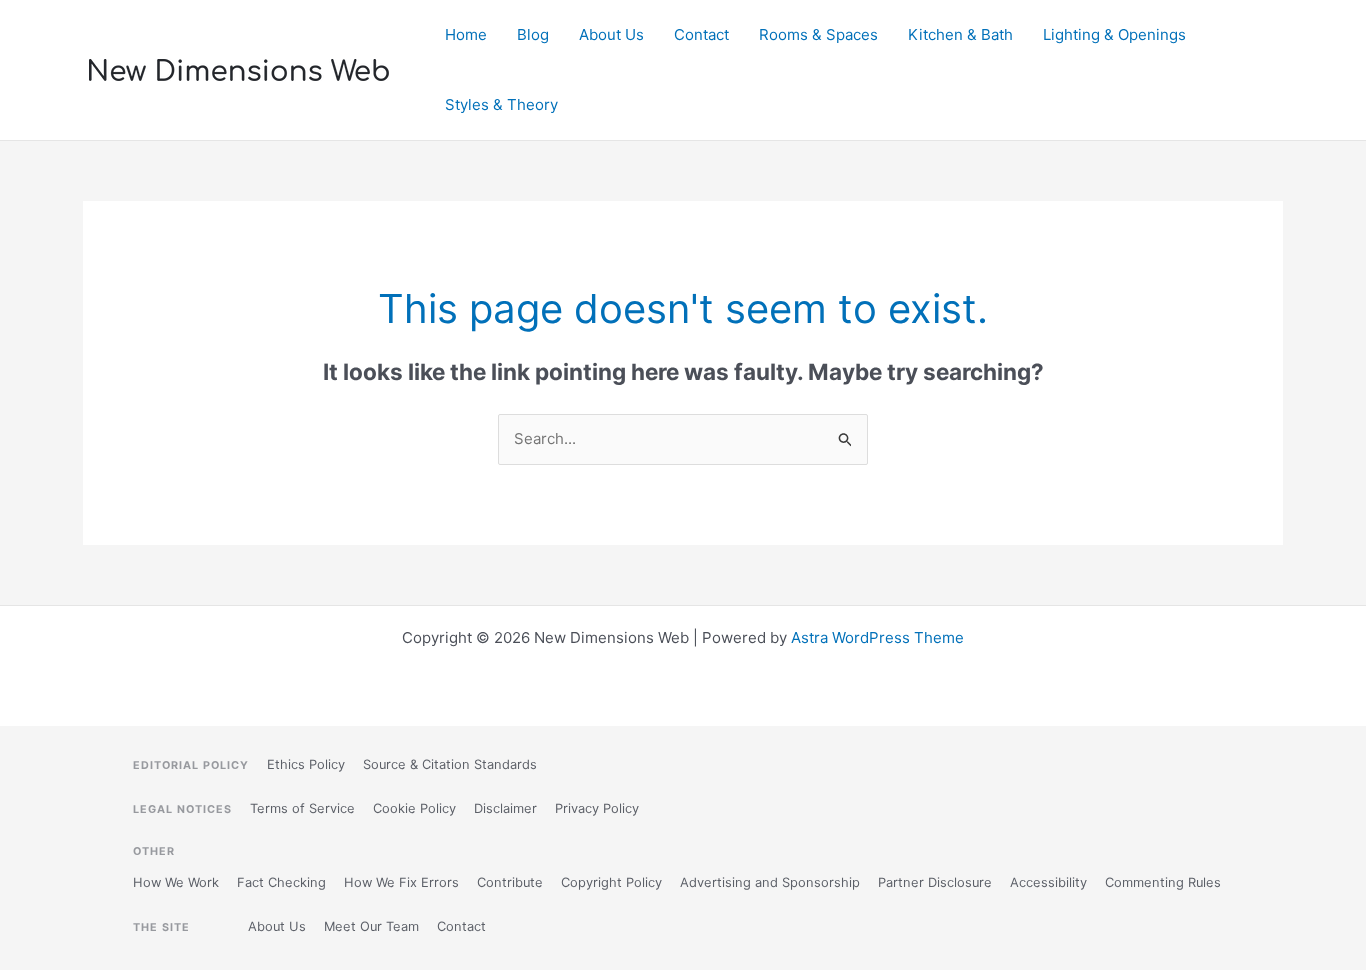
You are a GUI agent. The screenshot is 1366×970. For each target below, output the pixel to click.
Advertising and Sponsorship (770, 882)
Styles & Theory (501, 104)
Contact (701, 34)
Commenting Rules (1163, 882)
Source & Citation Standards (450, 764)
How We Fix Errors (401, 882)
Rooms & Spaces (818, 34)
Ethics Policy (306, 764)
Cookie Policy (414, 808)
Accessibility (1048, 882)
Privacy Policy (597, 808)
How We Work (176, 882)
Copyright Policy (611, 882)
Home (466, 34)
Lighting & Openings (1114, 34)
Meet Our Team (371, 926)
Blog (533, 34)
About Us (611, 34)
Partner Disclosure (935, 882)
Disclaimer (505, 808)
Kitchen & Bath (960, 34)
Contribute (510, 882)
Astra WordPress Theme (877, 637)
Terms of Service (302, 808)
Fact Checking (281, 882)
